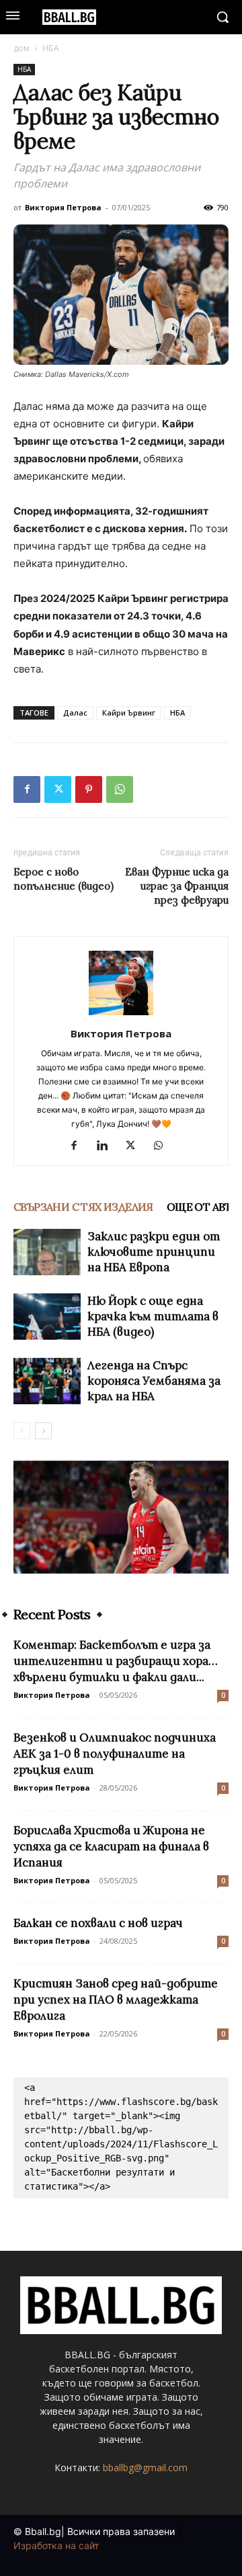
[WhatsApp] (120, 789)
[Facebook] (27, 789)
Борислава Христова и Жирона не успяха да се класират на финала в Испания (111, 1846)
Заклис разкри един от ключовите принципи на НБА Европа (154, 1252)
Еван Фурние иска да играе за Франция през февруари (177, 886)
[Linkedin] (107, 1146)
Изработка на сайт (56, 2545)
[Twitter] (58, 789)
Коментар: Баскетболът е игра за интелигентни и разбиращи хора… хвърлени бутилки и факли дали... (116, 1661)
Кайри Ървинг (129, 713)
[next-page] (43, 1431)
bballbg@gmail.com (145, 2467)
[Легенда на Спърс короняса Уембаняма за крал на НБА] (47, 1381)
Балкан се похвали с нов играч (98, 1923)
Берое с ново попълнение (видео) (64, 879)
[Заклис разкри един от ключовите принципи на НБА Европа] (47, 1252)
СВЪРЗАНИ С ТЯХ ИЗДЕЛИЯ (83, 1207)
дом (22, 48)
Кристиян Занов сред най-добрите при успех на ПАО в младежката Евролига (116, 2000)
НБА (51, 48)
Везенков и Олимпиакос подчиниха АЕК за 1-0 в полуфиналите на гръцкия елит (115, 1754)
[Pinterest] (89, 789)
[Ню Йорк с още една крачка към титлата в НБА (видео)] (47, 1317)
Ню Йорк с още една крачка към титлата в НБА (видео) (153, 1316)
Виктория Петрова (63, 207)
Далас (75, 713)
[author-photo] (121, 1015)
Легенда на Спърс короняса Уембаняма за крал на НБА (154, 1381)
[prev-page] (22, 1431)
